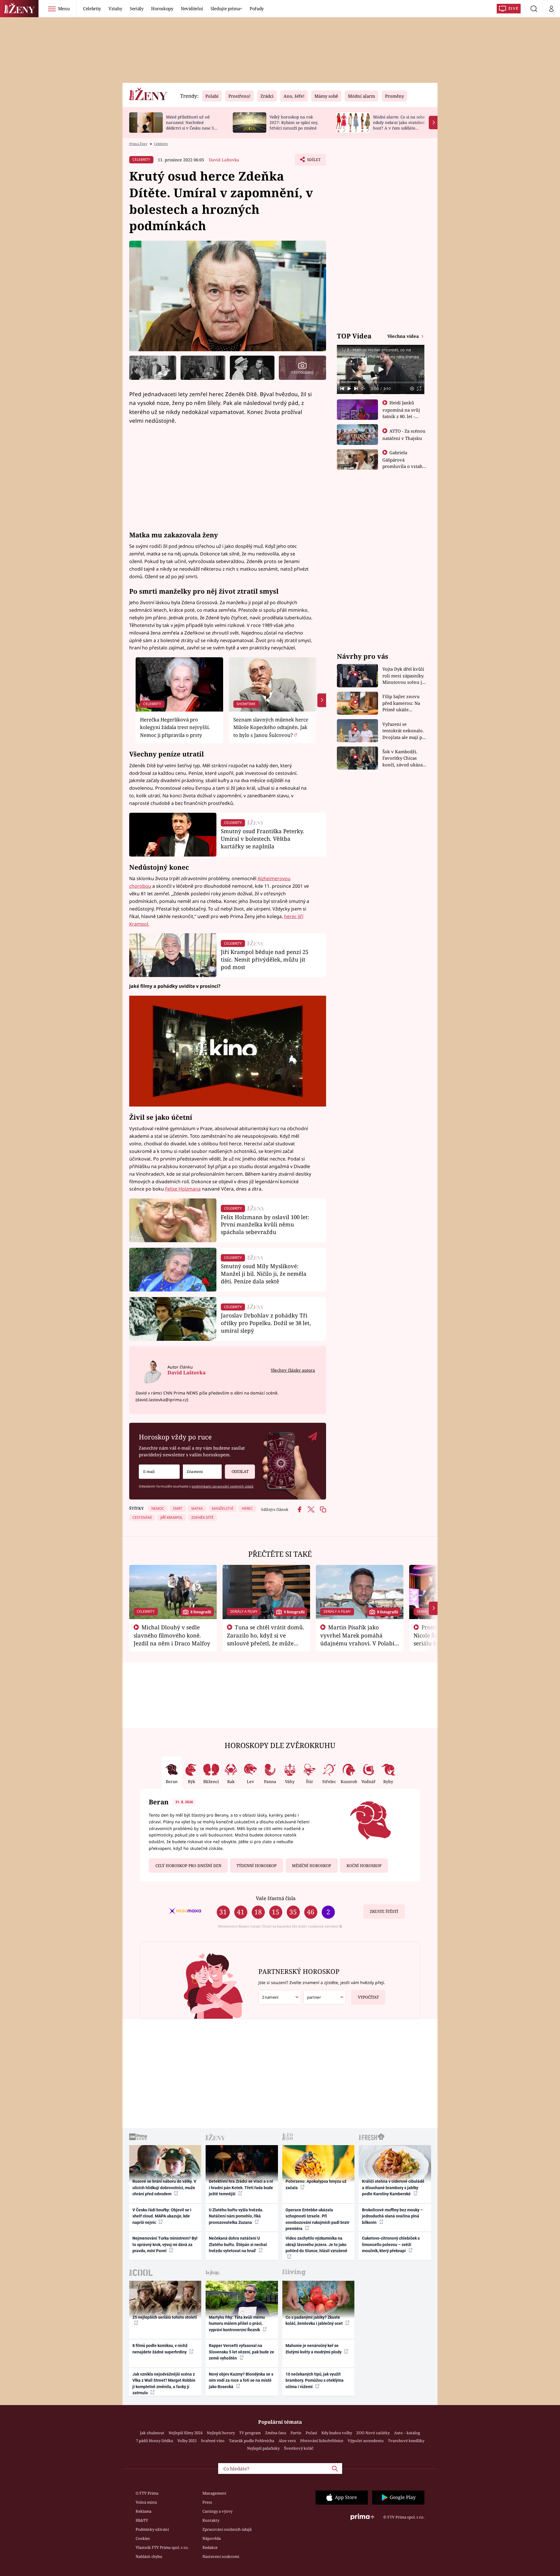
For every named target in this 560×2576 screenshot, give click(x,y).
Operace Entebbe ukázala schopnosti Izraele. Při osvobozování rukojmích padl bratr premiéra (317, 2219)
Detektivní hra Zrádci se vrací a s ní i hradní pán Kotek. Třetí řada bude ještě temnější (241, 2188)
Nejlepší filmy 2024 (185, 2433)
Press (207, 2502)
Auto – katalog (407, 2433)
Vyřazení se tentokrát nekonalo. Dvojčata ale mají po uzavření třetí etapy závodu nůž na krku (404, 731)
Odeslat (240, 1471)
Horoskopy (162, 8)
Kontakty (211, 2520)
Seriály (137, 8)
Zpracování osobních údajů (227, 2529)
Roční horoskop (364, 1866)
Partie (296, 2433)
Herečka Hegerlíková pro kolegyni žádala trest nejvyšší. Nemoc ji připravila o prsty (175, 727)
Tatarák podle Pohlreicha (252, 2441)
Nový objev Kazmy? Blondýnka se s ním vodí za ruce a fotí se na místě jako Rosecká (241, 2380)
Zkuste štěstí (384, 1911)
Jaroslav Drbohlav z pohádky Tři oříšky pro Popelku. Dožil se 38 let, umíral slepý (266, 1323)
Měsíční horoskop (311, 1866)
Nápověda (212, 2538)
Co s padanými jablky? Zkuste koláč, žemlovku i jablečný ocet (315, 2320)
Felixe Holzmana (183, 1189)
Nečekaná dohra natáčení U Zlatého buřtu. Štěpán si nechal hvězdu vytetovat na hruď (238, 2244)
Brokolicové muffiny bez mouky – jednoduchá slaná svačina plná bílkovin (392, 2216)
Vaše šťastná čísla (276, 1898)
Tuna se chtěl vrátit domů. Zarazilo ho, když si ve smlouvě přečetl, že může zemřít (266, 1639)
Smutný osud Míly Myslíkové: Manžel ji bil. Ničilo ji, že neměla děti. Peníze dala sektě (264, 1274)
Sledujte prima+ (226, 8)
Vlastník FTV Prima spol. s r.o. (162, 2547)
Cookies (143, 2538)
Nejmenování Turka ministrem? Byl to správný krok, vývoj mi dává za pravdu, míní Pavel (165, 2244)
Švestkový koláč (299, 2448)
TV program (250, 2433)
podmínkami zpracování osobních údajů (223, 1486)
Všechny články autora (293, 1370)
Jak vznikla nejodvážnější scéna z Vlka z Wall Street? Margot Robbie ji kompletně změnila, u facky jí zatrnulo (164, 2383)
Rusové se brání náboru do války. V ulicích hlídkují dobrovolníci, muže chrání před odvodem (164, 2188)
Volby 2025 (187, 2441)
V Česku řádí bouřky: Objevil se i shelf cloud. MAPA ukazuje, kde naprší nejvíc (162, 2216)
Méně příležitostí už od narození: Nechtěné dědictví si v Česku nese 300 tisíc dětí (192, 125)
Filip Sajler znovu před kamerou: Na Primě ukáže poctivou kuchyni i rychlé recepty (402, 703)
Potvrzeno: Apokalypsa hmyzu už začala (316, 2184)
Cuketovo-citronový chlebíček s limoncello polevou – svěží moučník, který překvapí (391, 2244)
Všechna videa (404, 336)
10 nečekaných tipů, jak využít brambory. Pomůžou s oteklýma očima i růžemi (315, 2380)
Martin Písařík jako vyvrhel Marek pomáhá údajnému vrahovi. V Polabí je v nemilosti (357, 1639)
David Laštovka (224, 160)
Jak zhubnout (152, 2433)
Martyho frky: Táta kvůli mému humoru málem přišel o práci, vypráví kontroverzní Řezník (237, 2324)
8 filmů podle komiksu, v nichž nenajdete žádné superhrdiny (160, 2349)
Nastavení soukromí (221, 2556)
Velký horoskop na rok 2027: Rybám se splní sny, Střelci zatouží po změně (294, 122)
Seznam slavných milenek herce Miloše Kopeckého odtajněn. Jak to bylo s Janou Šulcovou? (271, 727)
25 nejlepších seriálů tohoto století (165, 2317)
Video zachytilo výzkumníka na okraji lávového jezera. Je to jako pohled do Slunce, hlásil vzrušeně (316, 2244)
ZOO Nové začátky (373, 2433)
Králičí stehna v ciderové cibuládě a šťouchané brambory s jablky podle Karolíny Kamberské (393, 2188)
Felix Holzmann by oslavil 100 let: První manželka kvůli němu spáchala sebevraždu (265, 1225)
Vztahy (115, 8)
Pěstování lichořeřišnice (322, 2441)
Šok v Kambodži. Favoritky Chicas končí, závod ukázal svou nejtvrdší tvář (403, 758)
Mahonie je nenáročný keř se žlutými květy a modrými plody (314, 2349)
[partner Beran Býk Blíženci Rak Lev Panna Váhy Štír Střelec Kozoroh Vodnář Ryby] (325, 1997)
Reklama (143, 2511)
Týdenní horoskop (257, 1866)
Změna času (276, 2433)
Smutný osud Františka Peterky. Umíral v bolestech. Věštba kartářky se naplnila (262, 839)
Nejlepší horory (221, 2433)
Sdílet (313, 161)
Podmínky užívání (152, 2529)
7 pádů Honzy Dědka (154, 2441)
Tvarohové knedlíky (406, 2441)
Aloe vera (287, 2441)
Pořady (257, 8)
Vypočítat (368, 1997)
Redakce (210, 2547)
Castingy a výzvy (217, 2511)
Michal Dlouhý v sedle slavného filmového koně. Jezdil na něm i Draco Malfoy (172, 1635)
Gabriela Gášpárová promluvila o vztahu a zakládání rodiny (404, 463)
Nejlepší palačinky (263, 2448)
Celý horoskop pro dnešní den (188, 1866)
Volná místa (146, 2502)
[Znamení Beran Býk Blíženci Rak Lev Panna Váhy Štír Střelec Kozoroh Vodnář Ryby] (202, 1472)
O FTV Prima (147, 2493)
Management (214, 2493)
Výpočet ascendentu (366, 2441)
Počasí (311, 2433)
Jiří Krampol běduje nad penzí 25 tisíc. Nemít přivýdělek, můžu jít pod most (265, 959)
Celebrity (92, 8)
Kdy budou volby (337, 2433)
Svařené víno (213, 2441)
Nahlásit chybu (149, 2556)
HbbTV (142, 2520)
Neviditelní (192, 8)
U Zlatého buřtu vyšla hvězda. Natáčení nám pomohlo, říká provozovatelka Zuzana (236, 2216)
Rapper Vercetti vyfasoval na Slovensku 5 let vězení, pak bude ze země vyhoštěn (242, 2352)
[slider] (381, 382)
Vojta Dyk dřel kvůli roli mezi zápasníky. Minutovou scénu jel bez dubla (404, 676)
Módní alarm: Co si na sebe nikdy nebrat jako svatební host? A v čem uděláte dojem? (399, 125)
